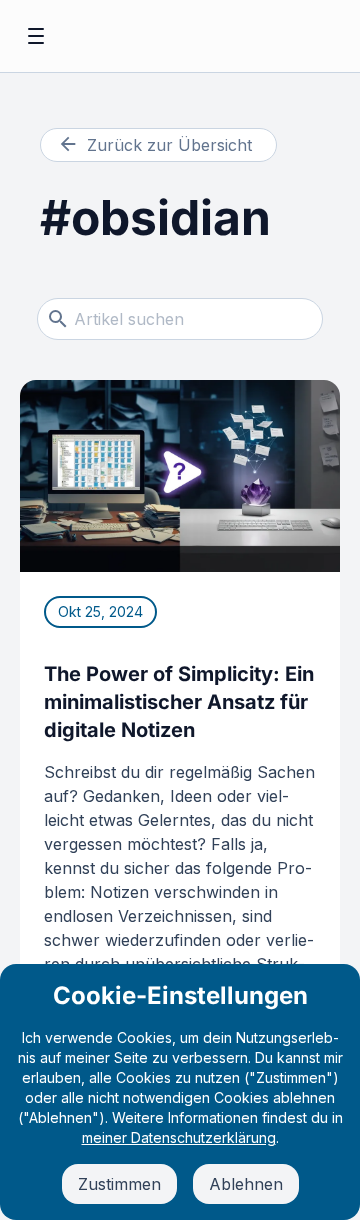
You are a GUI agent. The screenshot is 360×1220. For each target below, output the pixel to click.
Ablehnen (246, 1184)
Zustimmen (119, 1184)
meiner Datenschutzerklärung (179, 1137)
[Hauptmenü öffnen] (36, 36)
